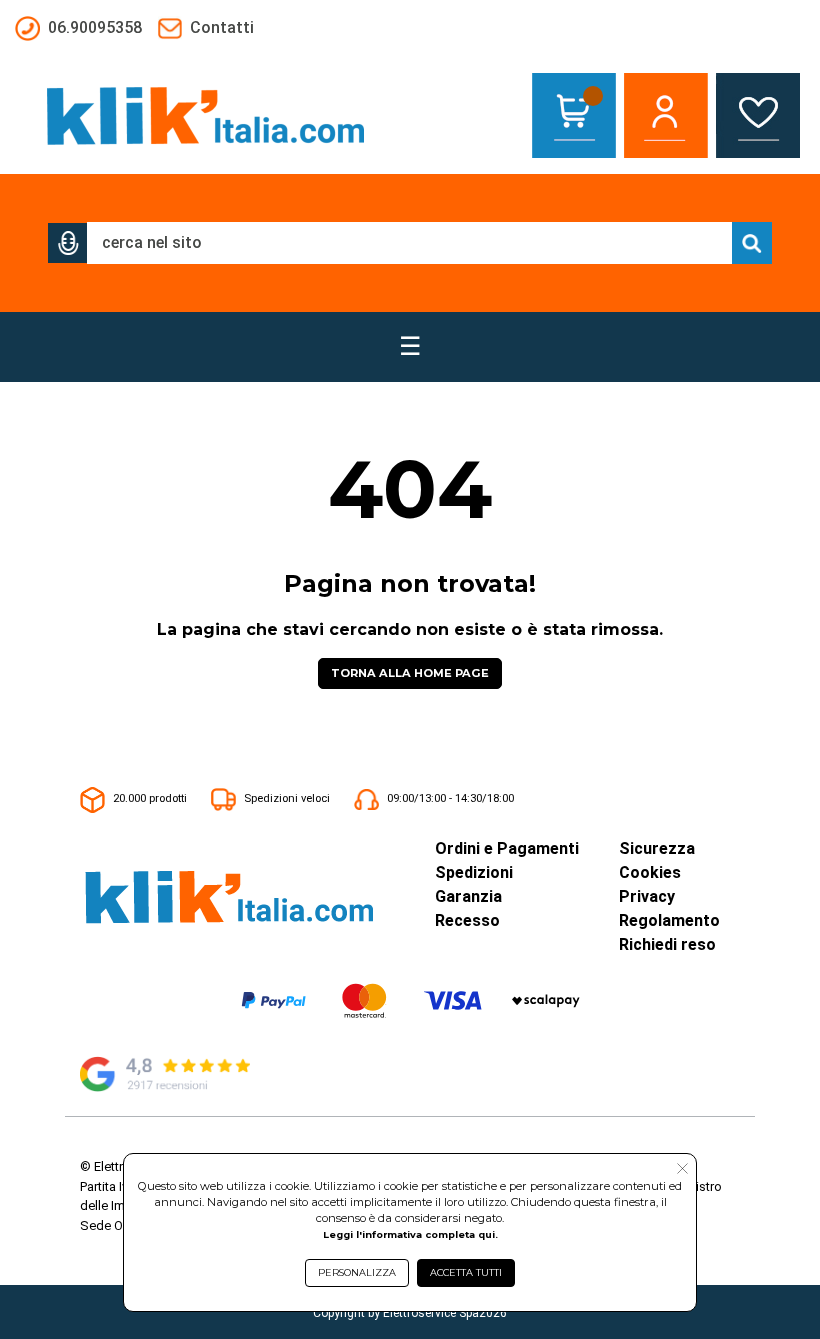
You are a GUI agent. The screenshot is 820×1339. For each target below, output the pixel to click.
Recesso (467, 920)
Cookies (650, 872)
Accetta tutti (466, 1272)
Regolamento (669, 920)
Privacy (647, 896)
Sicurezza (657, 848)
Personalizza (357, 1272)
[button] (68, 243)
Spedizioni (474, 872)
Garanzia (468, 896)
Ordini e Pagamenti (507, 848)
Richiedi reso (667, 944)
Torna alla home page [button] (410, 673)
